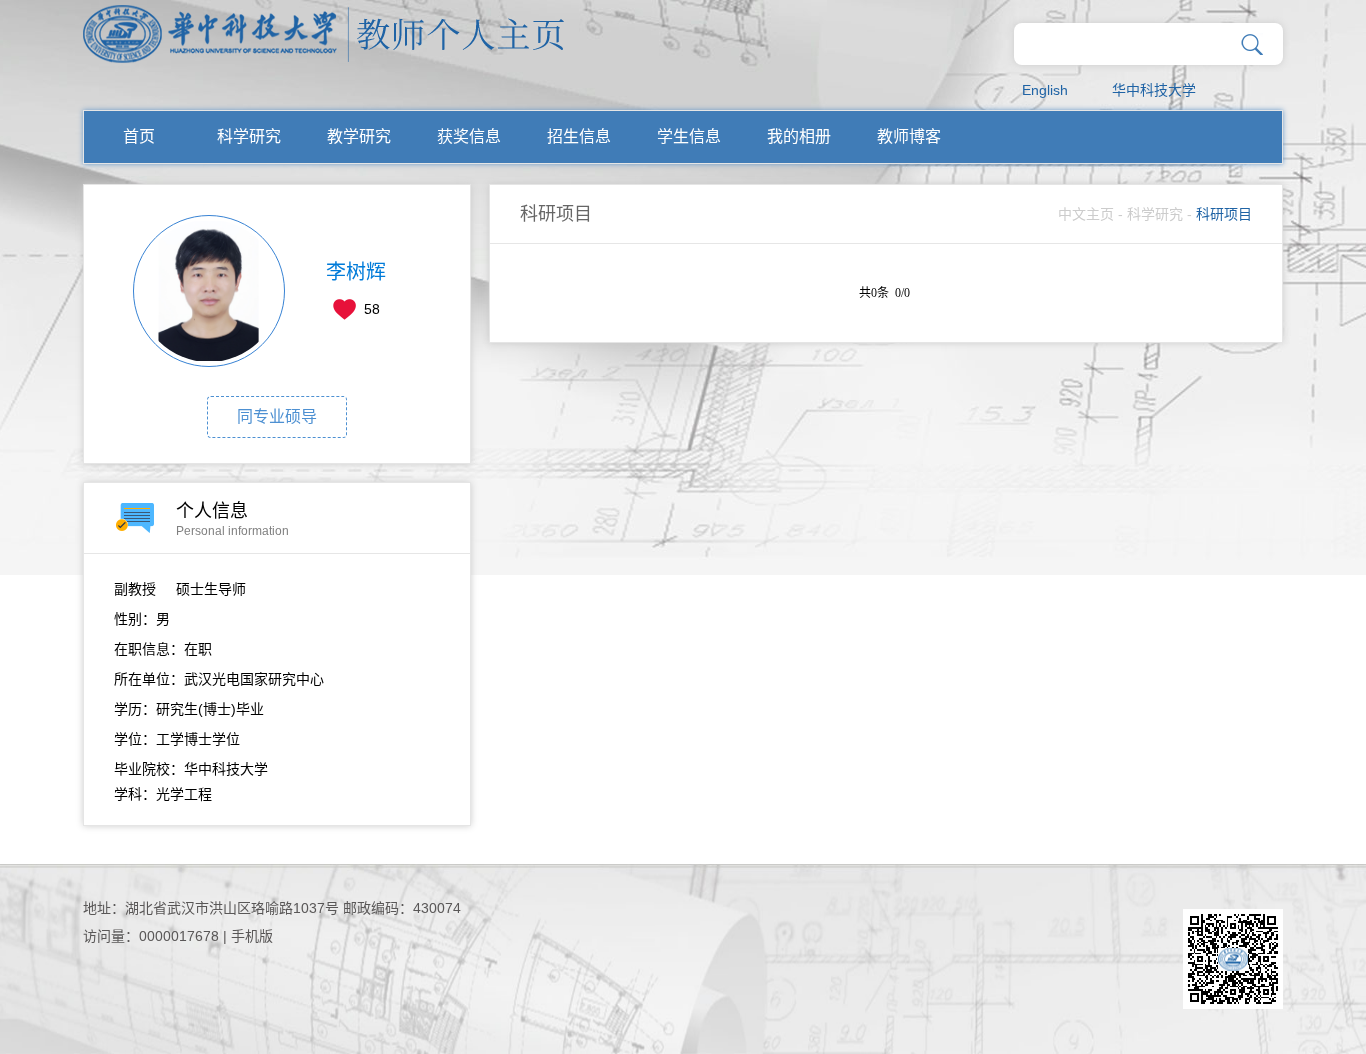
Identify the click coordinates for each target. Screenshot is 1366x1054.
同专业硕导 (277, 416)
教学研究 (359, 136)
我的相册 (799, 136)
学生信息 (689, 136)
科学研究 (249, 136)
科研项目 (1224, 214)
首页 (139, 136)
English (1045, 90)
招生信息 (579, 136)
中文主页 (1086, 214)
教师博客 (909, 136)
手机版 (252, 936)
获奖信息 (469, 136)
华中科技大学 (1154, 90)
